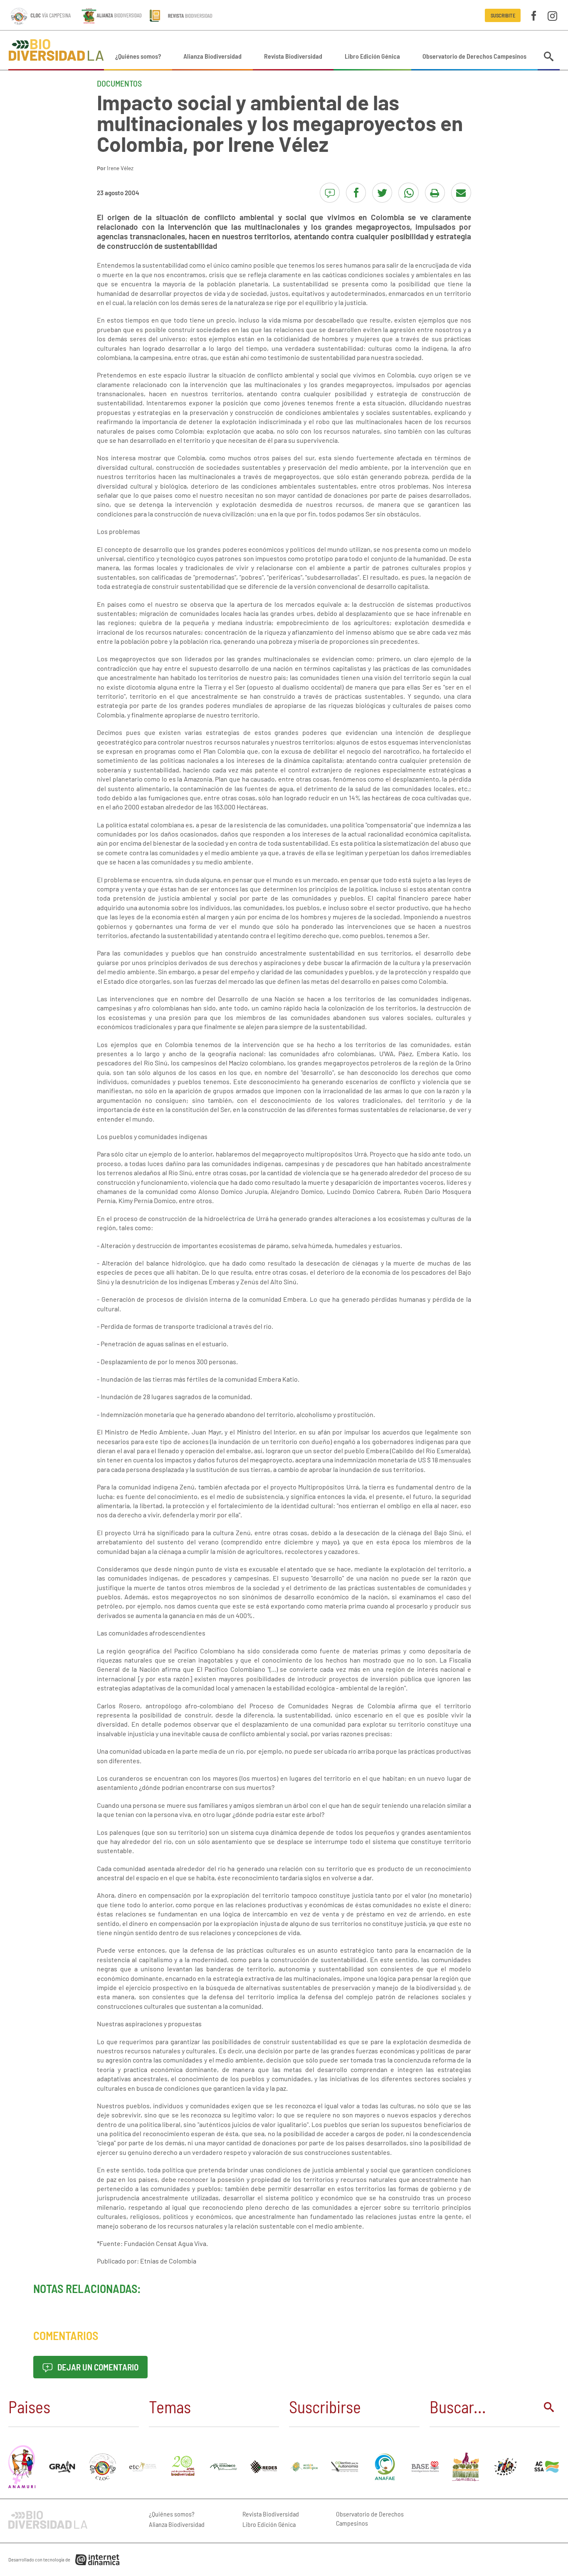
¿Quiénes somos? (138, 56)
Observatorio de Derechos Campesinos (474, 56)
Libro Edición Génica (372, 56)
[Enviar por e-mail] (461, 193)
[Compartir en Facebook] (356, 193)
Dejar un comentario (97, 2367)
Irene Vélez (120, 168)
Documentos (119, 83)
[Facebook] (534, 15)
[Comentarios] (330, 193)
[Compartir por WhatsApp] (408, 193)
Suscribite (503, 15)
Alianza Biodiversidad (212, 56)
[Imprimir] (435, 193)
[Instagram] (552, 15)
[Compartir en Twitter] (382, 193)
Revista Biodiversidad (293, 56)
